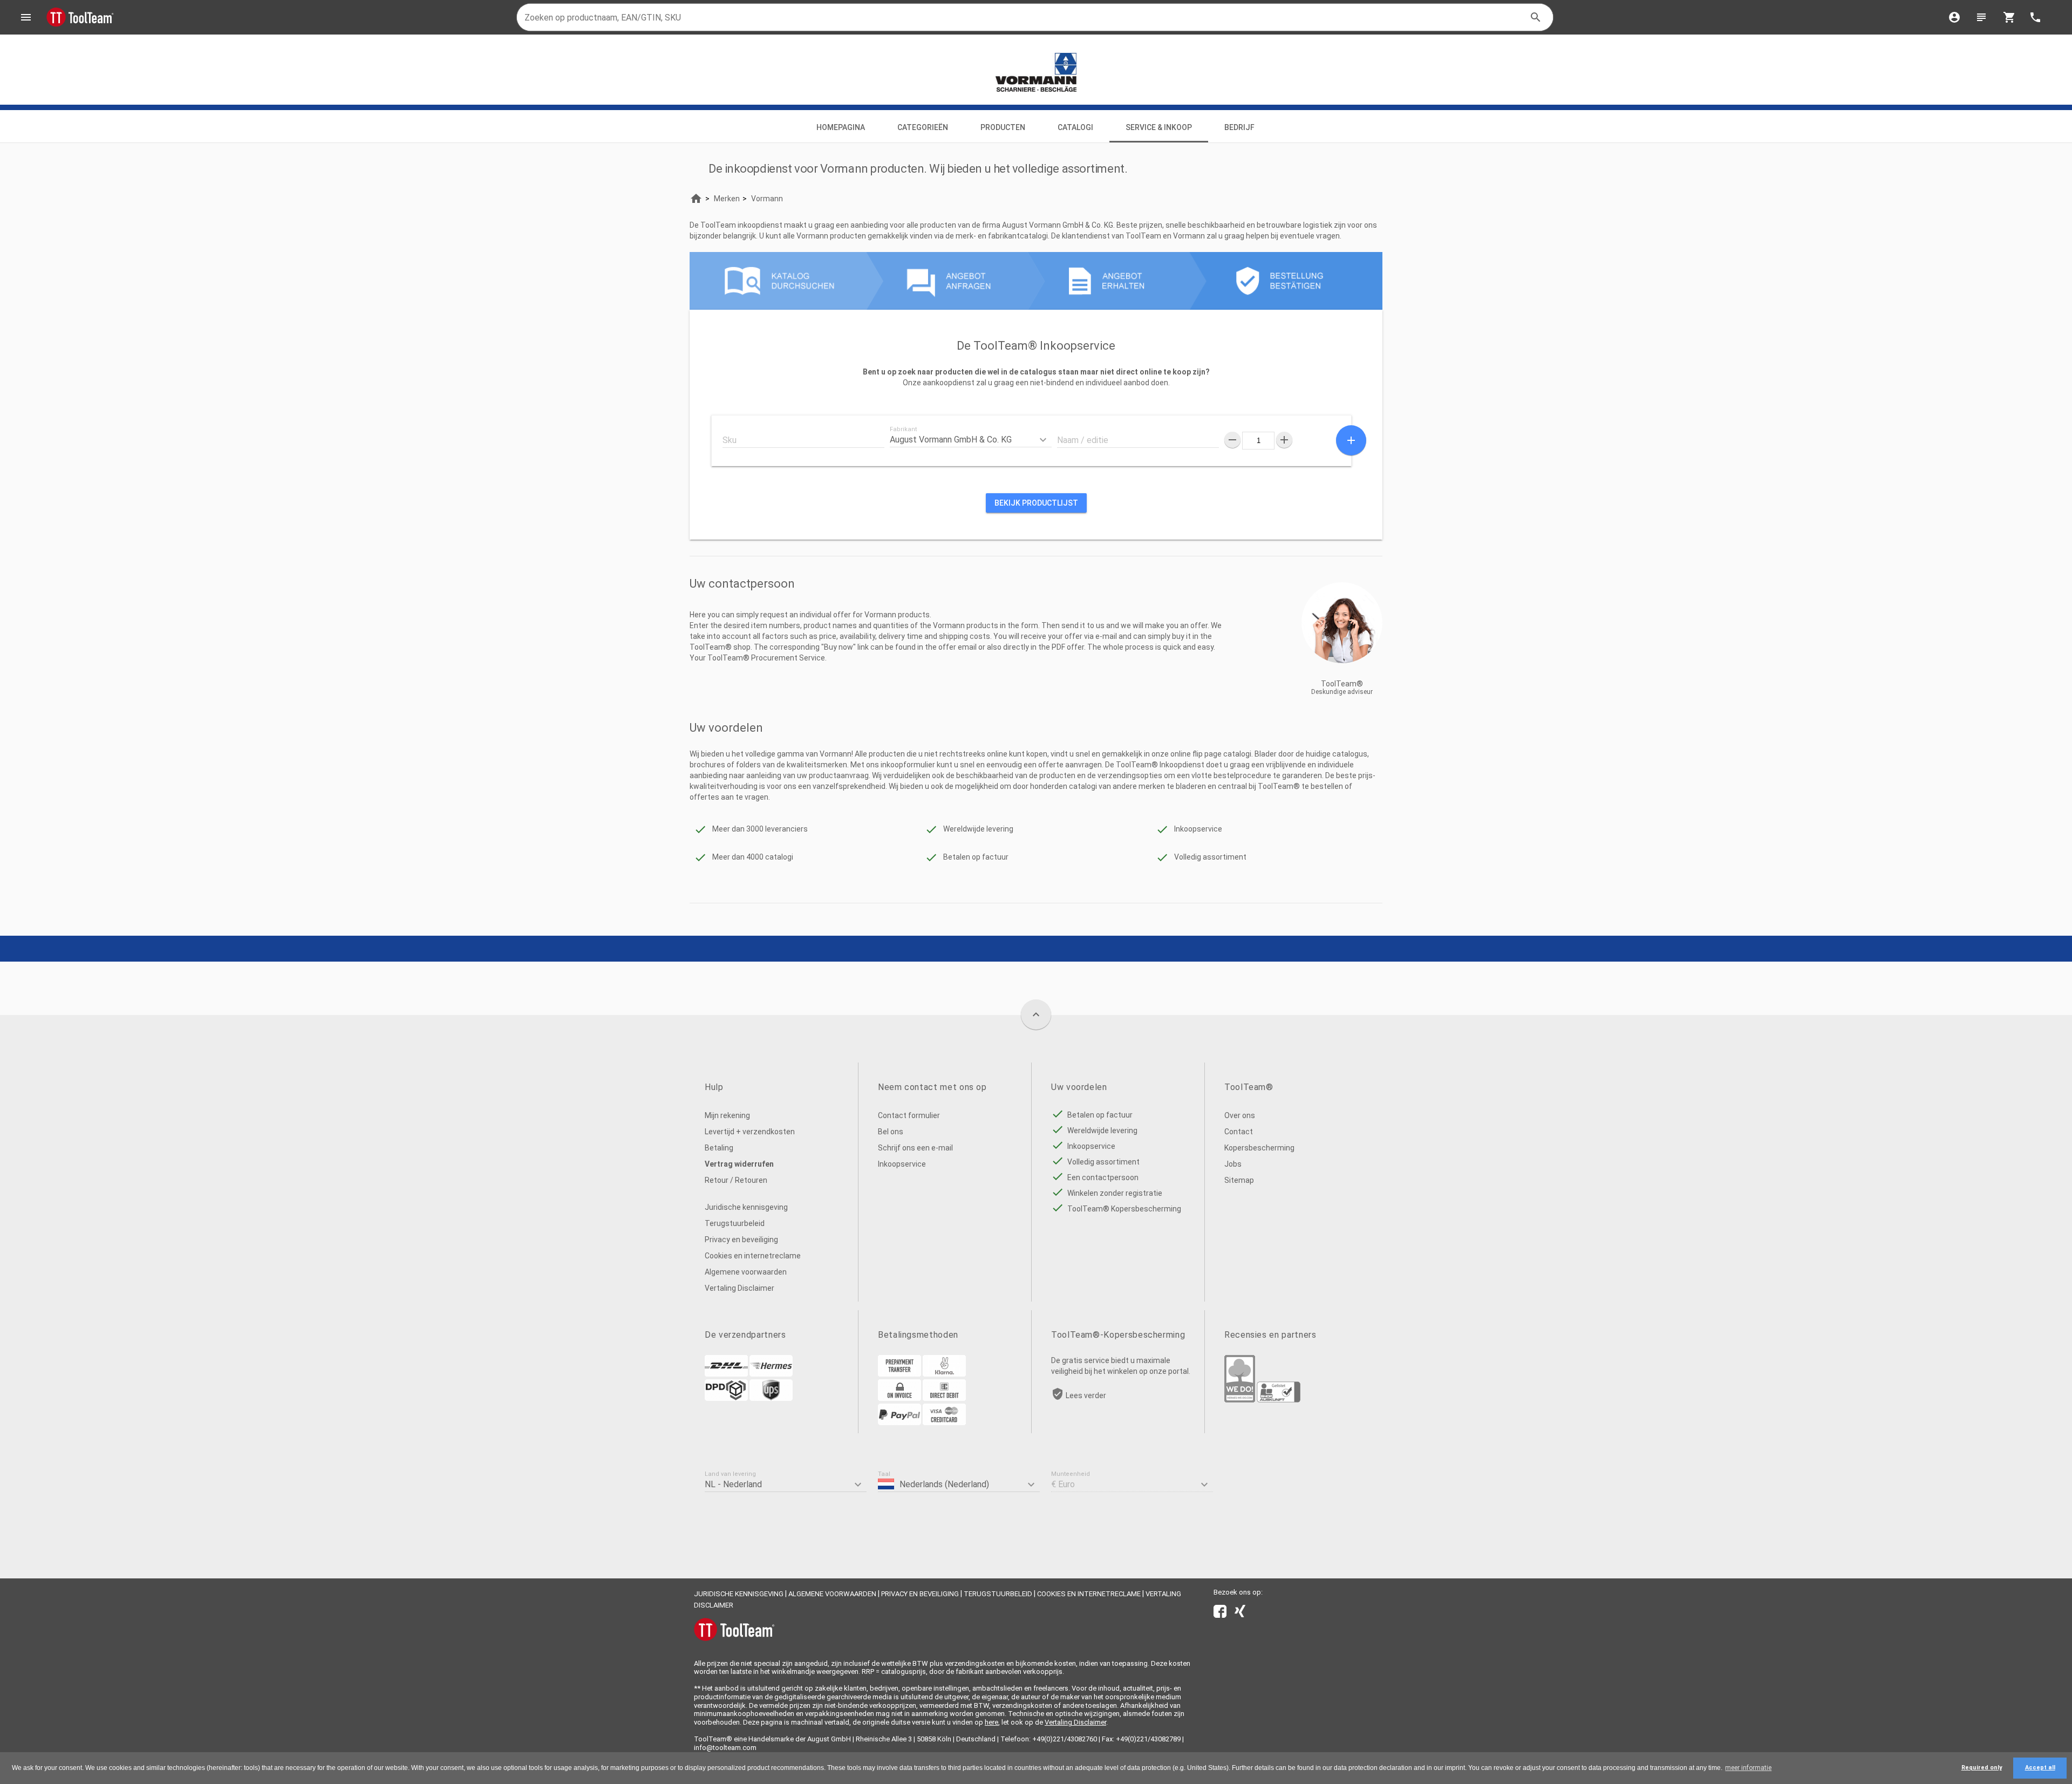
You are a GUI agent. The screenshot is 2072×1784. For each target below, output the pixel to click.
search (1536, 17)
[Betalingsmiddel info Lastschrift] (944, 1398)
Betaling (719, 1148)
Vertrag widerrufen (739, 1164)
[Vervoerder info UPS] (771, 1398)
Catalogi (1075, 127)
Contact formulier (909, 1115)
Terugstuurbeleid (735, 1223)
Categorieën (923, 127)
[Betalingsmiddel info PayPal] (899, 1422)
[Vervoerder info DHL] (726, 1374)
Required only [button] (1982, 1768)
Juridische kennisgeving (746, 1207)
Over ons (1240, 1115)
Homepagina (841, 127)
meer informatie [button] (1748, 1768)
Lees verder (1086, 1395)
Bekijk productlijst (1036, 503)
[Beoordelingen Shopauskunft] (1279, 1400)
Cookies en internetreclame (753, 1256)
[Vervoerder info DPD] (726, 1398)
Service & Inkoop (1159, 127)
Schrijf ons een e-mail (915, 1148)
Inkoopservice (902, 1164)
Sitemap (1239, 1180)
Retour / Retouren (736, 1180)
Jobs (1233, 1164)
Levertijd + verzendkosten (750, 1132)
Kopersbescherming (1259, 1148)
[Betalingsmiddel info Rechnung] (899, 1398)
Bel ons (891, 1132)
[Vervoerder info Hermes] (771, 1374)
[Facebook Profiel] (1220, 1613)
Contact (1239, 1132)
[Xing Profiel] (1240, 1613)
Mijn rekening (727, 1115)
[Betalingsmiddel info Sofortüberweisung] (944, 1374)
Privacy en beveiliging (741, 1240)
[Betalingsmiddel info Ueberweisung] (899, 1374)
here (991, 1722)
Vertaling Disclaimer (739, 1288)
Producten (1003, 127)
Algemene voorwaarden (746, 1272)
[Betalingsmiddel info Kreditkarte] (944, 1422)
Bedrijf (1240, 127)
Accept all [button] (2040, 1768)
